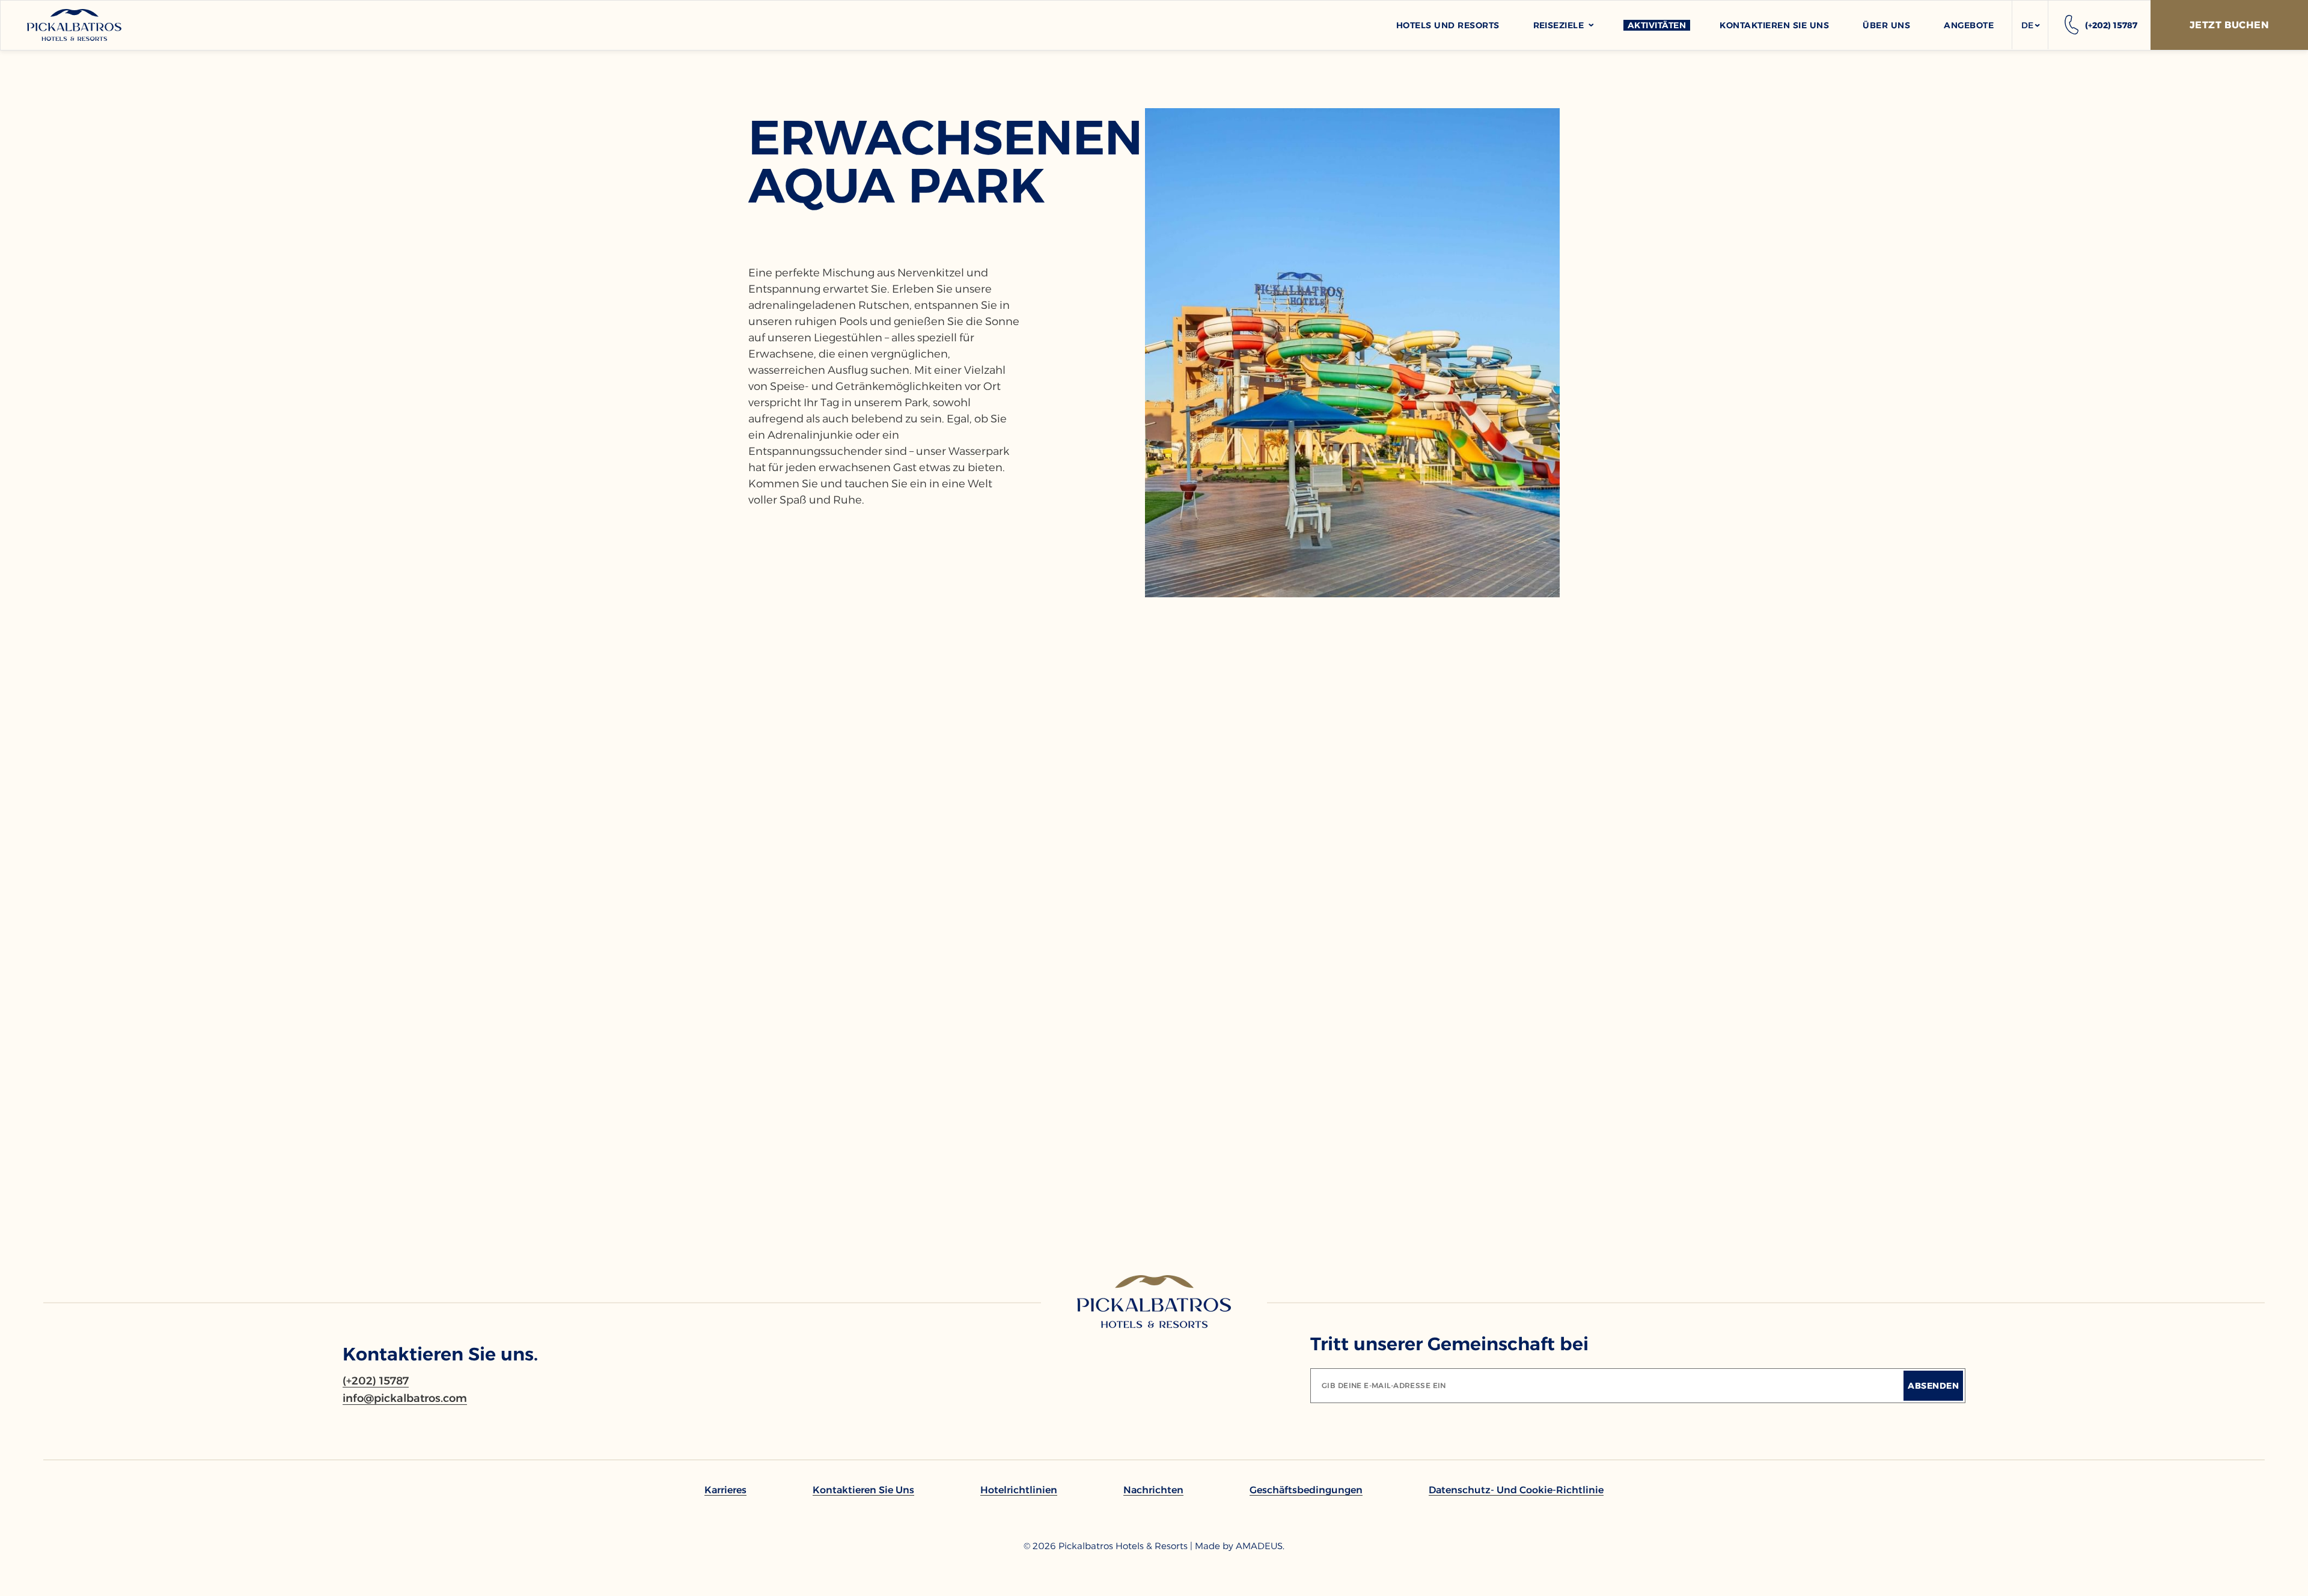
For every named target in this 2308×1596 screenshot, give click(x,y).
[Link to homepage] (1154, 1302)
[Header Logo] (74, 25)
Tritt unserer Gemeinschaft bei (1449, 1344)
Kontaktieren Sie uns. (440, 1354)
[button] (2030, 25)
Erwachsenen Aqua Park (931, 162)
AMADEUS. (1260, 1546)
